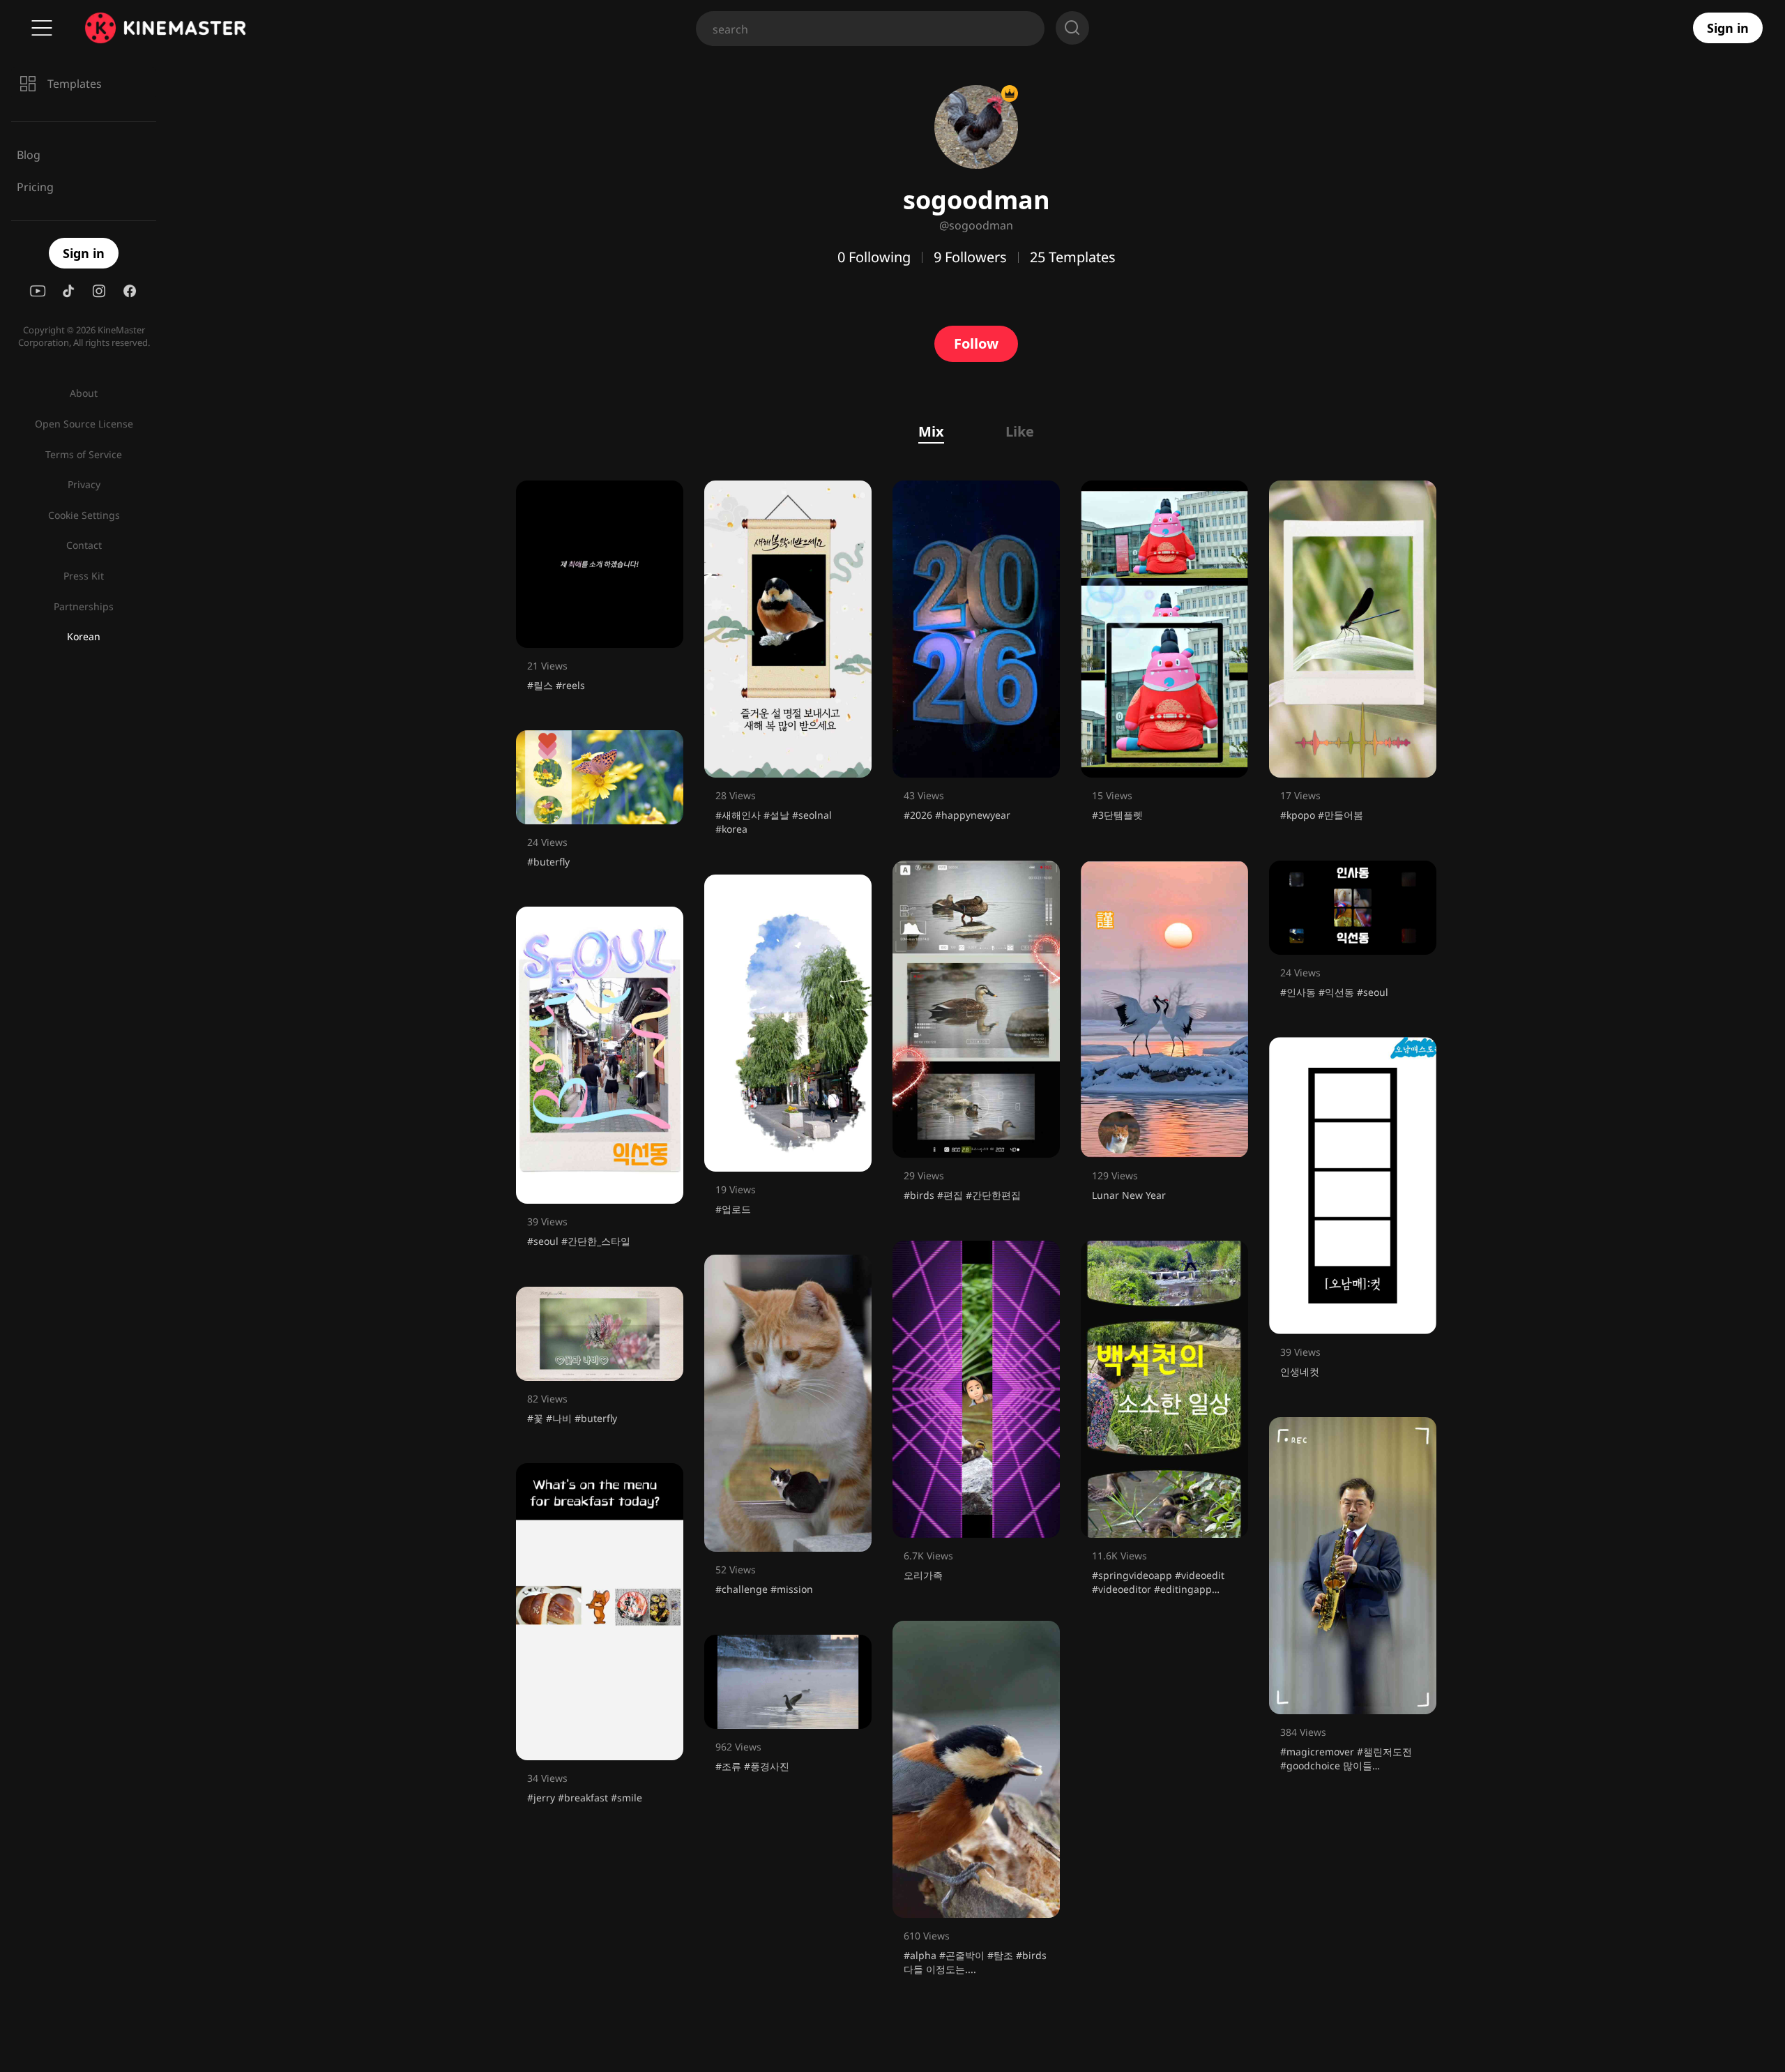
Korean (84, 636)
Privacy (84, 484)
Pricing (35, 187)
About (84, 393)
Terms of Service (84, 454)
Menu (42, 28)
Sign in (1728, 28)
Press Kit (84, 576)
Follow (976, 343)
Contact (84, 545)
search (1072, 28)
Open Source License (84, 424)
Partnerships (84, 606)
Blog (29, 155)
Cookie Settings (84, 515)
